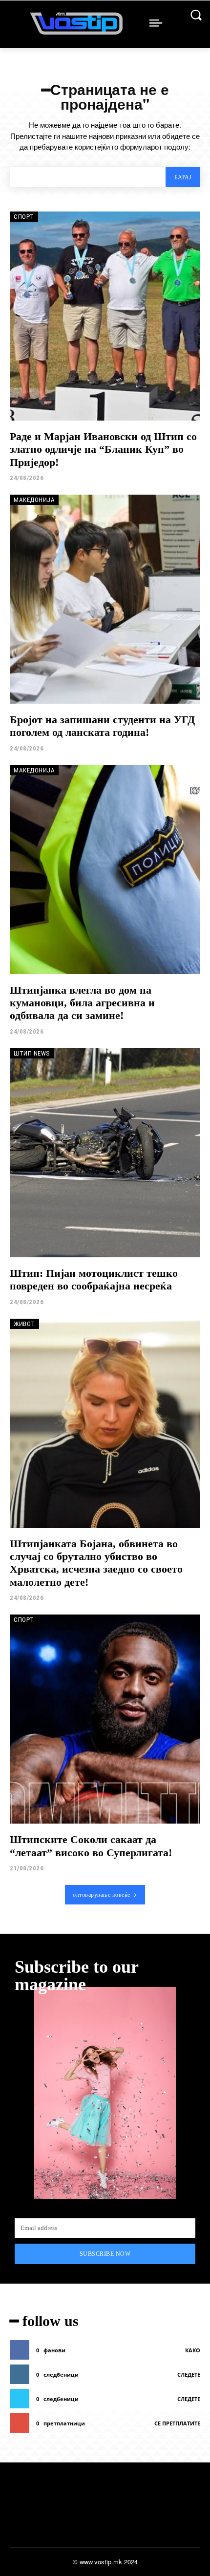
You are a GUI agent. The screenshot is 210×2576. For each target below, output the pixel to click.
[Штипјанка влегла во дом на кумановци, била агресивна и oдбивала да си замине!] (105, 870)
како (193, 2350)
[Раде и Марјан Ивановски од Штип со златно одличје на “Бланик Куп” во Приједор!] (105, 316)
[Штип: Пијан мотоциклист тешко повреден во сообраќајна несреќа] (105, 1153)
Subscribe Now (105, 2254)
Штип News (32, 1053)
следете (189, 2374)
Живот (24, 1324)
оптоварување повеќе (102, 1895)
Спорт (24, 217)
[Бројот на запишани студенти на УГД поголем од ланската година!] (105, 599)
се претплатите (177, 2423)
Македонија (34, 500)
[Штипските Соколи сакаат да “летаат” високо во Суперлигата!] (105, 1719)
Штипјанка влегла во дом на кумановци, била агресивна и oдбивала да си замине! (82, 1003)
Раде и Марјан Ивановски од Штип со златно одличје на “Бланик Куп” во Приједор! (103, 449)
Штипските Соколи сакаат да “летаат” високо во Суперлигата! (91, 1846)
